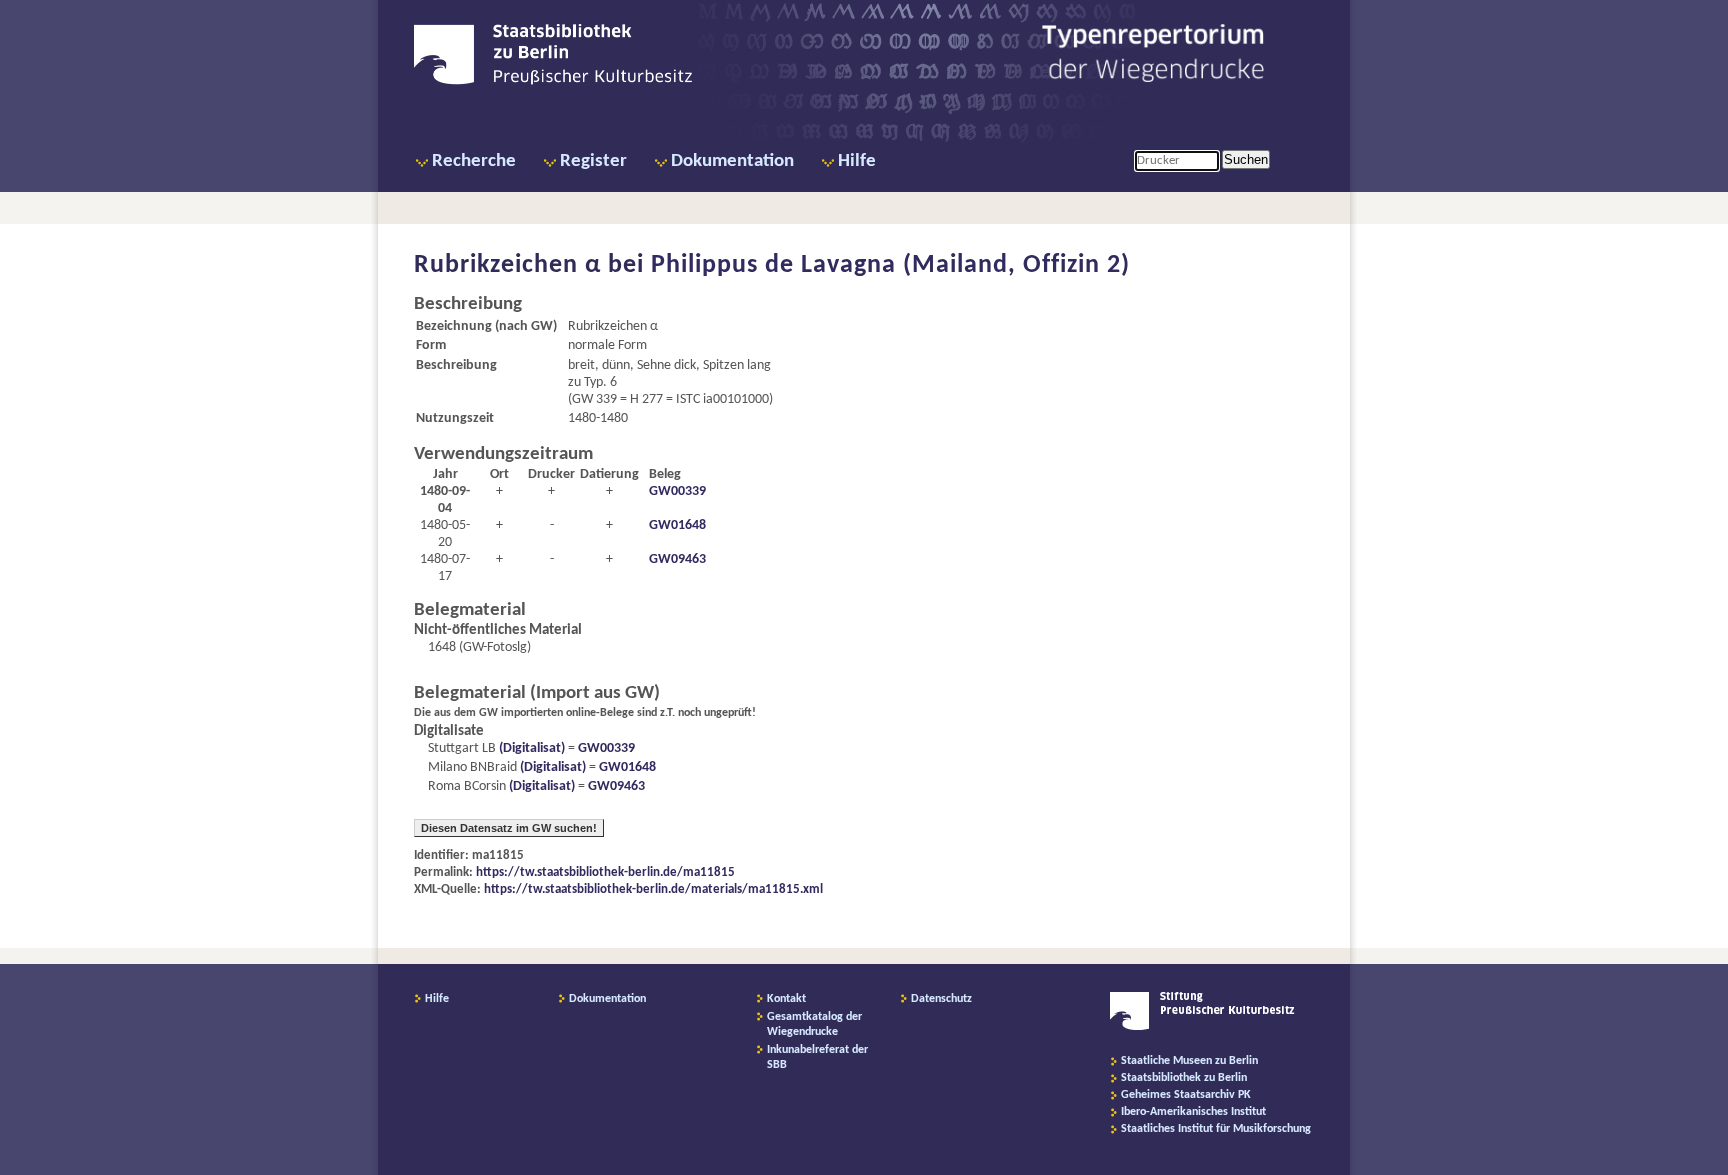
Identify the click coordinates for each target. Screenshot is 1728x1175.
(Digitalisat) (530, 748)
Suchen (1246, 159)
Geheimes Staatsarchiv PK (1186, 1095)
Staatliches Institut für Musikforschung (1216, 1129)
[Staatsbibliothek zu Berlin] (553, 82)
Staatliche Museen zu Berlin (1189, 1061)
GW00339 (677, 491)
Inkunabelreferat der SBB (817, 1057)
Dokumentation (732, 161)
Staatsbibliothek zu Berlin (1184, 1078)
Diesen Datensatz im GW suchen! (509, 828)
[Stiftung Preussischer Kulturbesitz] (1202, 1027)
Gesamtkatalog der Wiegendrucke (814, 1024)
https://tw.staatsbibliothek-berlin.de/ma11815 (605, 872)
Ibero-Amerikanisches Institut (1193, 1112)
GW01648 (677, 525)
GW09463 (677, 559)
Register (593, 161)
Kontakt (786, 999)
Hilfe (857, 161)
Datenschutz (941, 999)
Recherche (474, 161)
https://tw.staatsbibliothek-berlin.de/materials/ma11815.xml (653, 889)
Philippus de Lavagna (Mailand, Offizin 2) (890, 265)
